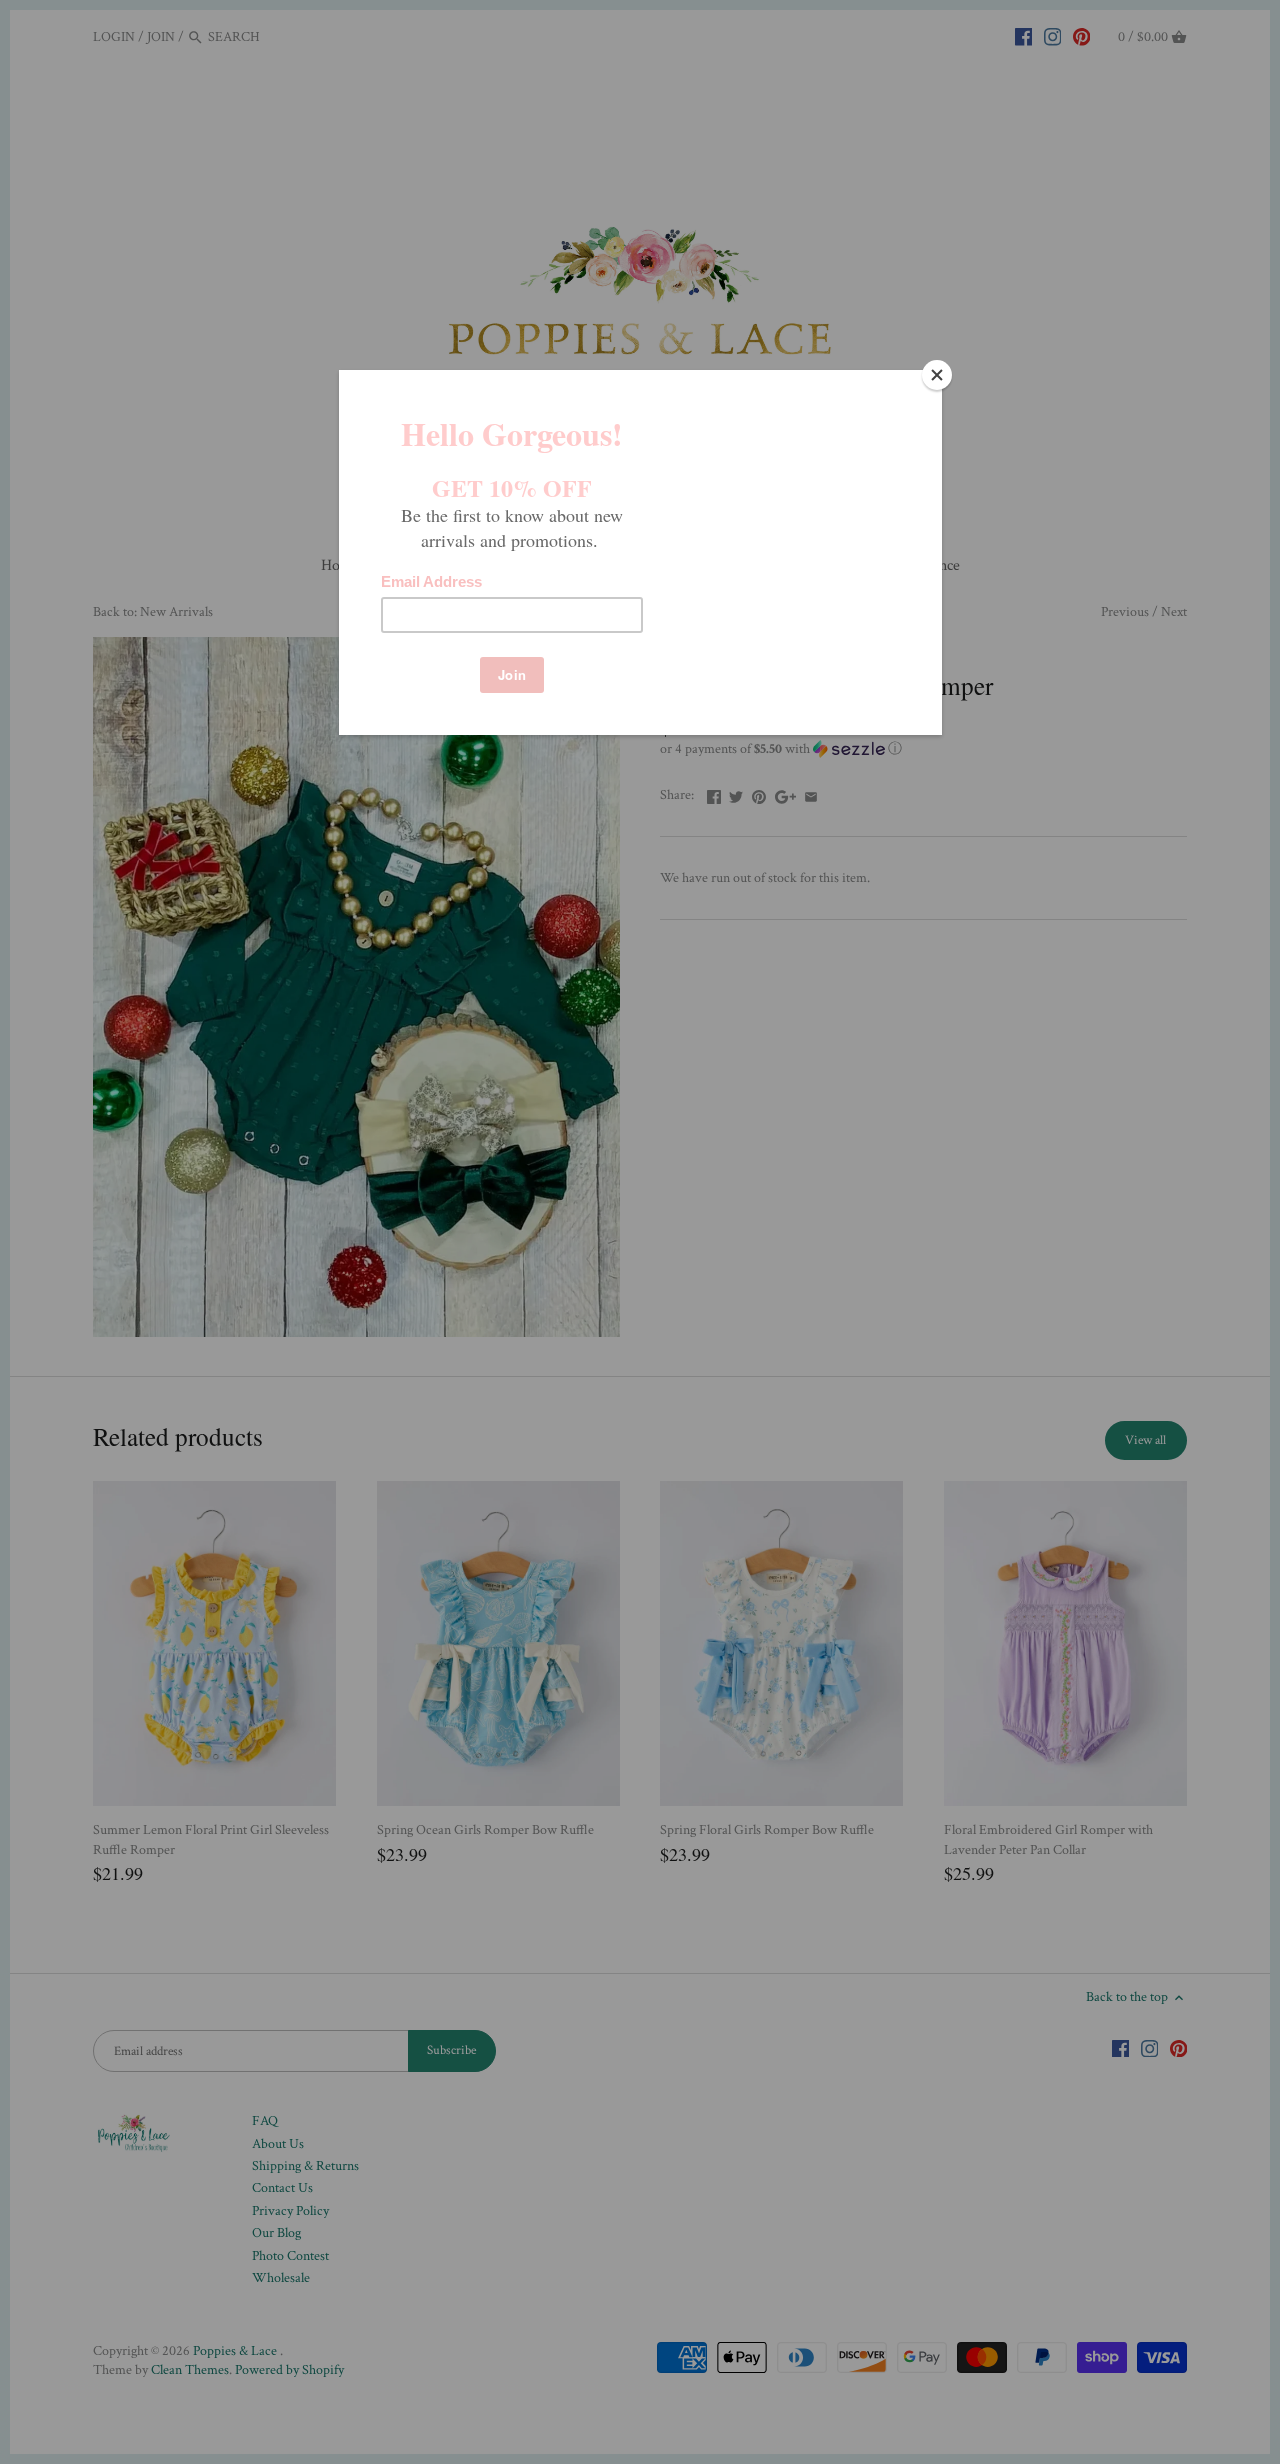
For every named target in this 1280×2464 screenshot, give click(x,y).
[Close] (937, 375)
